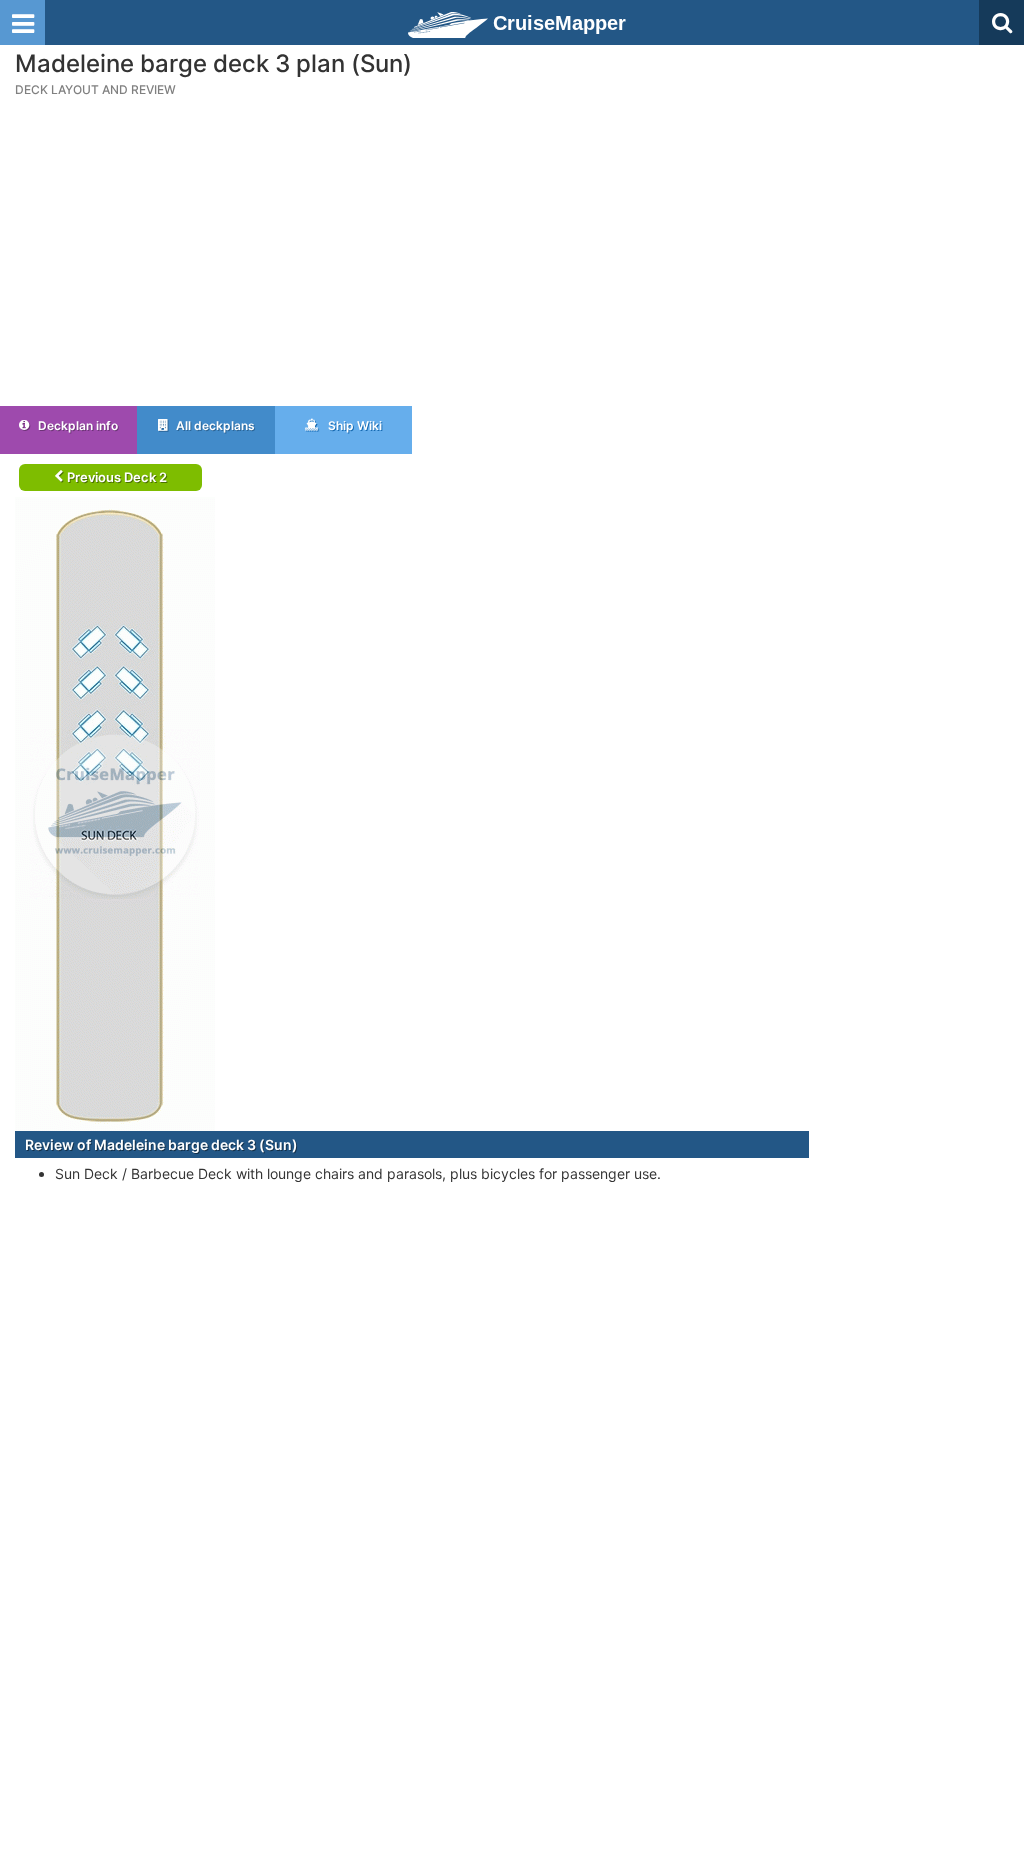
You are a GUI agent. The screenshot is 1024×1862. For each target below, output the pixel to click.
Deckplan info (76, 425)
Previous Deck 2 (115, 477)
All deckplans (214, 425)
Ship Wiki (353, 425)
